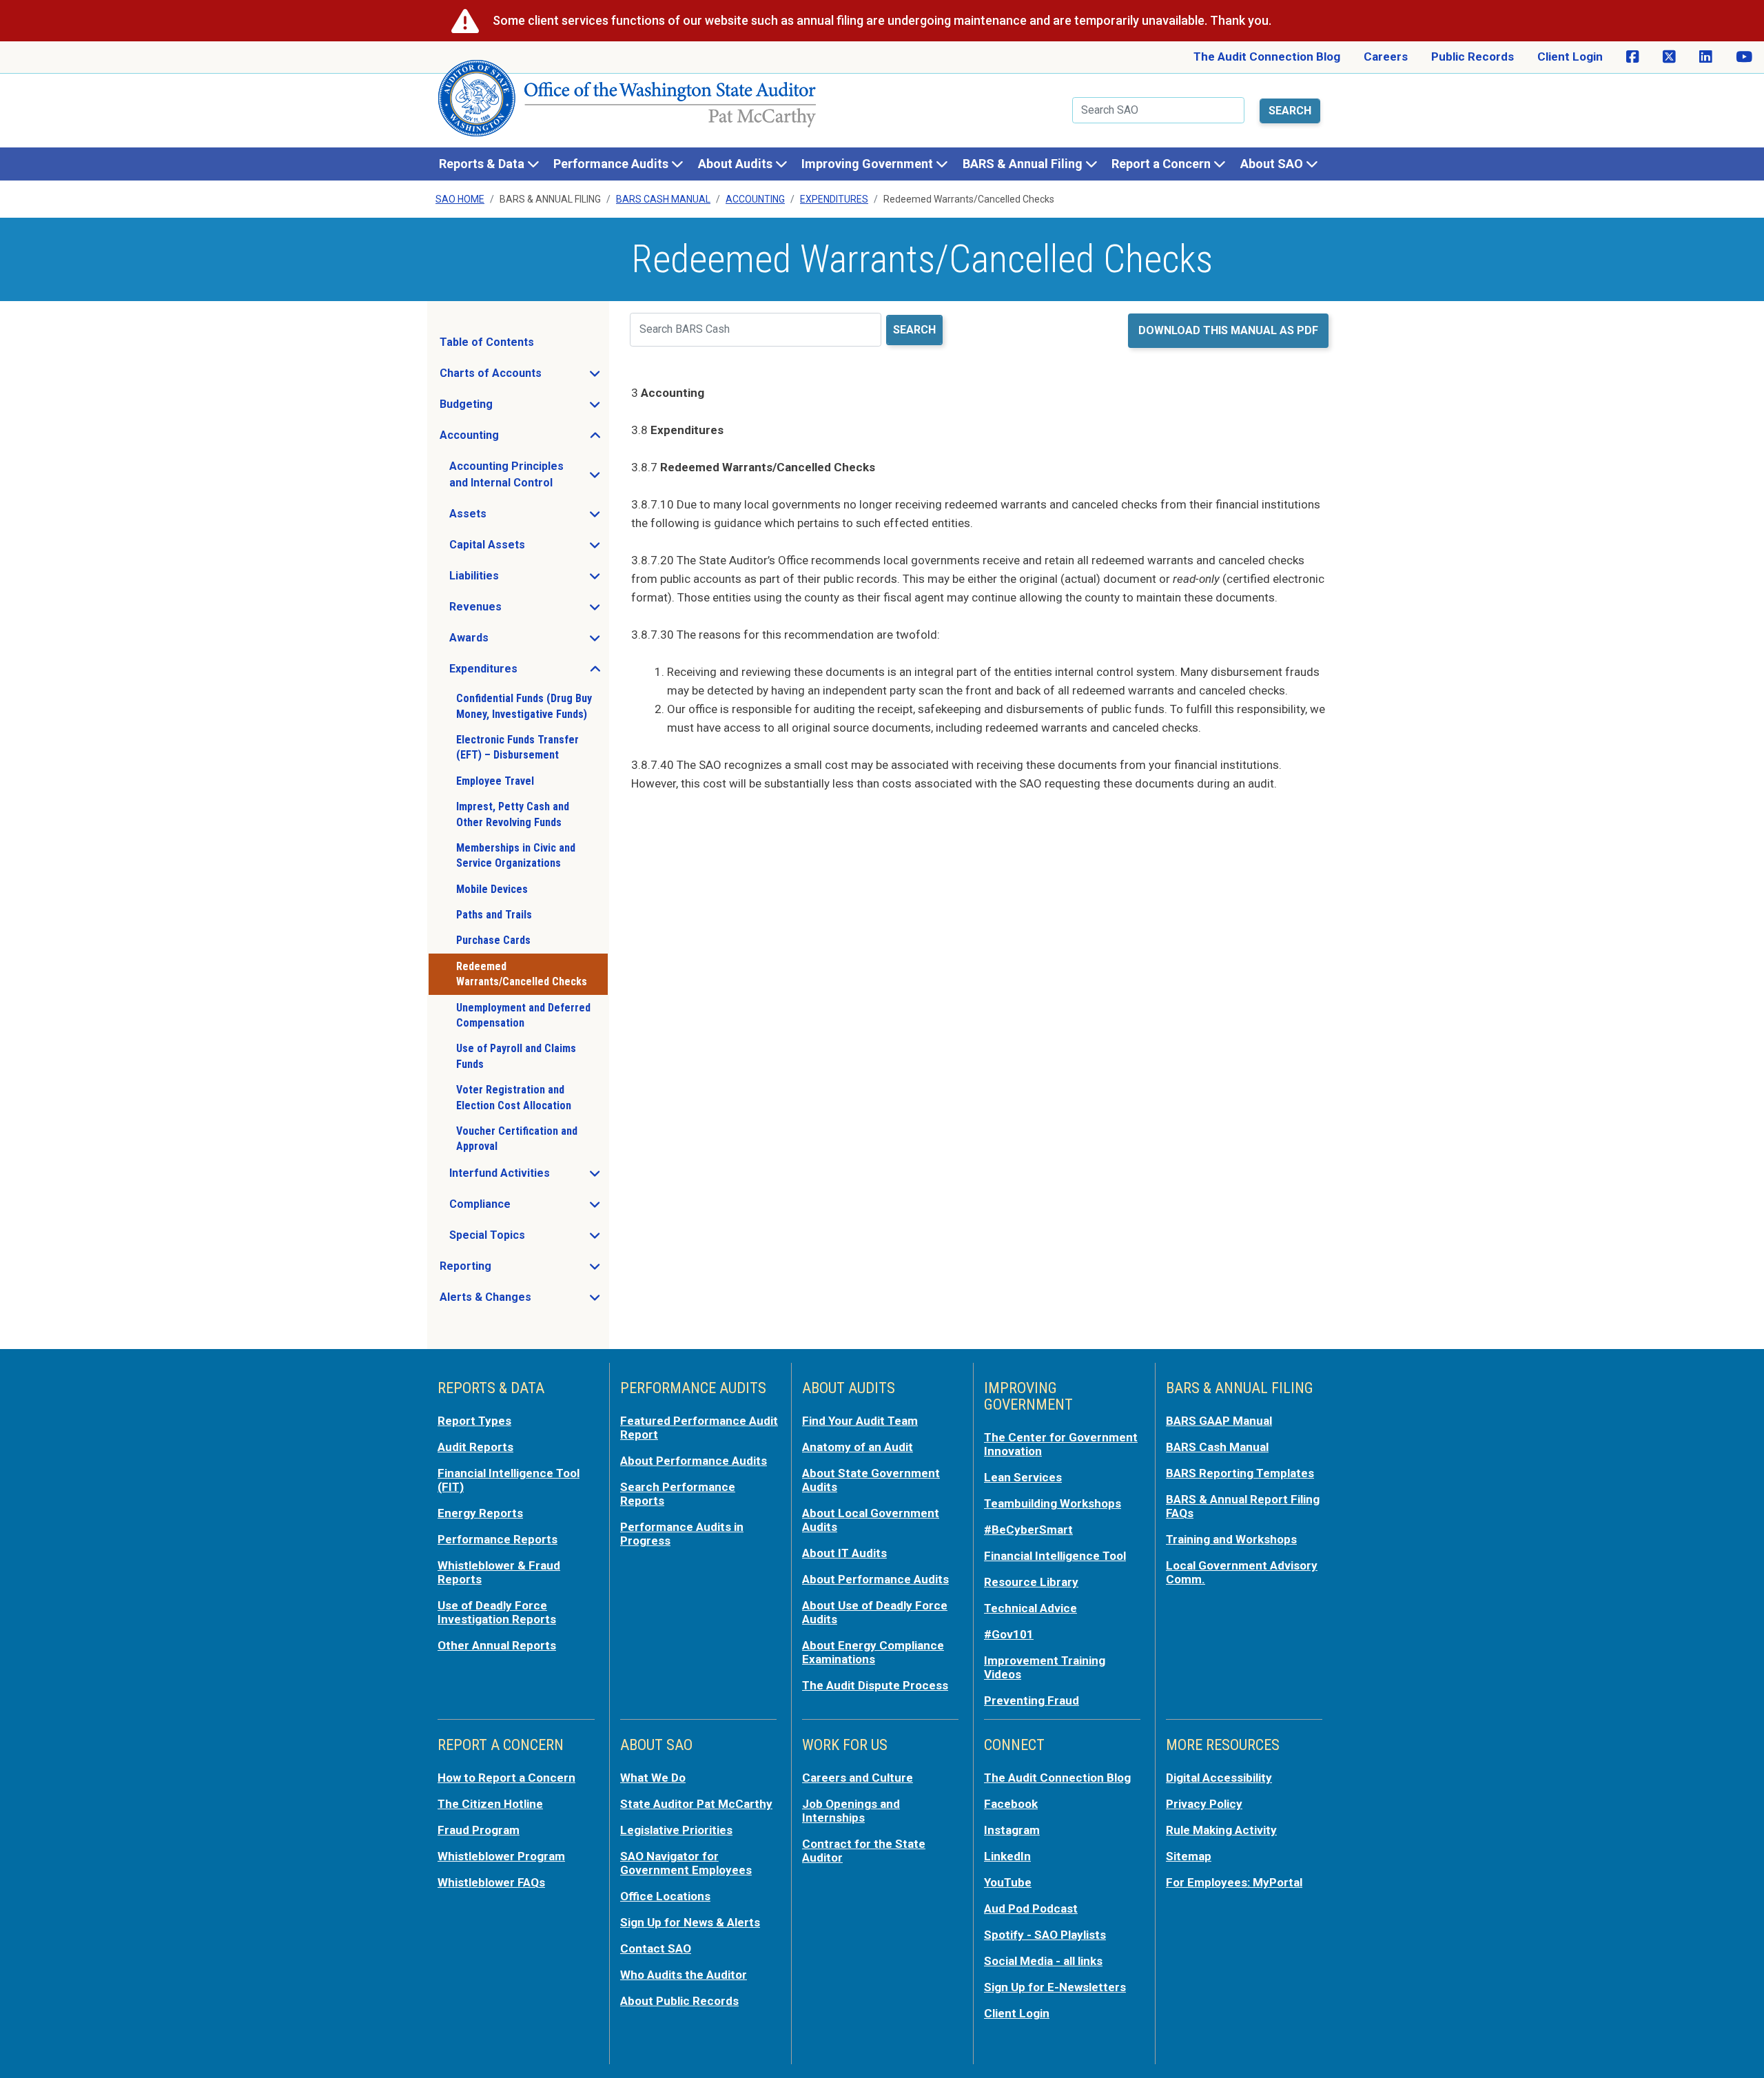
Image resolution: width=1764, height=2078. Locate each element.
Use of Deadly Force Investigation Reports (497, 1612)
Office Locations (665, 1896)
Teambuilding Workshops (1053, 1503)
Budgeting (507, 408)
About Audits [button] (737, 164)
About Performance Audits (694, 1461)
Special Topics (528, 1239)
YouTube (1008, 1882)
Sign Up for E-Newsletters (1055, 1987)
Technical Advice (1030, 1608)
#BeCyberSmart (1028, 1530)
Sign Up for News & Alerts (690, 1922)
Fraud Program (479, 1830)
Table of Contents (487, 342)
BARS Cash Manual (663, 199)
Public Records (1473, 56)
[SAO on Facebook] (1633, 57)
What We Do (653, 1778)
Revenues (516, 610)
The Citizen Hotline (490, 1804)
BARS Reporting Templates (1240, 1473)
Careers (1386, 56)
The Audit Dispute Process (875, 1685)
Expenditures (834, 199)
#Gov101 (1009, 1634)
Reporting (506, 1270)
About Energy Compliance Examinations (873, 1652)
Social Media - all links (1043, 1961)
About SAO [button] (1273, 164)
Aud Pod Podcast (1031, 1909)
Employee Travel (495, 781)
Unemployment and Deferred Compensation (523, 1015)
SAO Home (460, 199)
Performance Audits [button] (612, 164)
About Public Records (679, 2001)
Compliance (521, 1208)
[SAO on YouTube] (1744, 57)
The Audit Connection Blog (1267, 56)
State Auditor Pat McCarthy (696, 1804)
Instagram (1012, 1830)
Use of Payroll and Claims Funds (516, 1056)
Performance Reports (498, 1539)
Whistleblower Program (501, 1856)
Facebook (1011, 1804)
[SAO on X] (1669, 57)
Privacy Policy (1204, 1804)
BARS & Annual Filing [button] (1024, 164)
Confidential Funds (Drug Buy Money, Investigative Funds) (524, 706)
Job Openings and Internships (851, 1811)
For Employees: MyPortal (1234, 1882)
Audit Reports (475, 1447)
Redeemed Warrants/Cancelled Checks (522, 974)
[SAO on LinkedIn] (1706, 57)
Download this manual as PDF (1228, 330)
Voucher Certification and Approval (517, 1139)
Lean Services (1023, 1477)
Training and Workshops (1231, 1539)
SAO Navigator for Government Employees (686, 1863)
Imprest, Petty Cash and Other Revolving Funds (513, 814)
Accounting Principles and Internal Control (528, 474)
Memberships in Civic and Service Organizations (516, 855)
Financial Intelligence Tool (1055, 1556)
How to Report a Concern (506, 1778)
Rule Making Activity (1221, 1830)
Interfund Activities (528, 1177)
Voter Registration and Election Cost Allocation (514, 1097)
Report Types (474, 1421)
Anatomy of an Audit (858, 1447)
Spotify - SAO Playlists (1045, 1935)
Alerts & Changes (523, 1301)
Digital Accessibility (1219, 1778)
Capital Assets (528, 548)
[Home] (628, 104)
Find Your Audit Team (860, 1421)
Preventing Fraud (1032, 1700)
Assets (509, 517)
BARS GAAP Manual (1219, 1421)
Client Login (1570, 56)
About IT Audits (844, 1553)
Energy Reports (480, 1513)
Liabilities (515, 579)
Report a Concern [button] (1162, 164)
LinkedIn (1007, 1856)
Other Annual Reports (497, 1645)
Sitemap (1189, 1856)
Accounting (755, 199)
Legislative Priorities (676, 1830)
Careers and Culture (858, 1778)
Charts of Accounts (523, 377)
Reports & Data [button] (483, 164)
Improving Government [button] (869, 164)
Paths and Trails (494, 915)
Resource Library (1031, 1582)
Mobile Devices (492, 889)
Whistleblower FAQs (491, 1882)
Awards (510, 641)
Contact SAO (656, 1948)
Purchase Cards (493, 940)
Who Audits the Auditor (684, 1975)
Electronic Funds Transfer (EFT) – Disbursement (517, 747)
